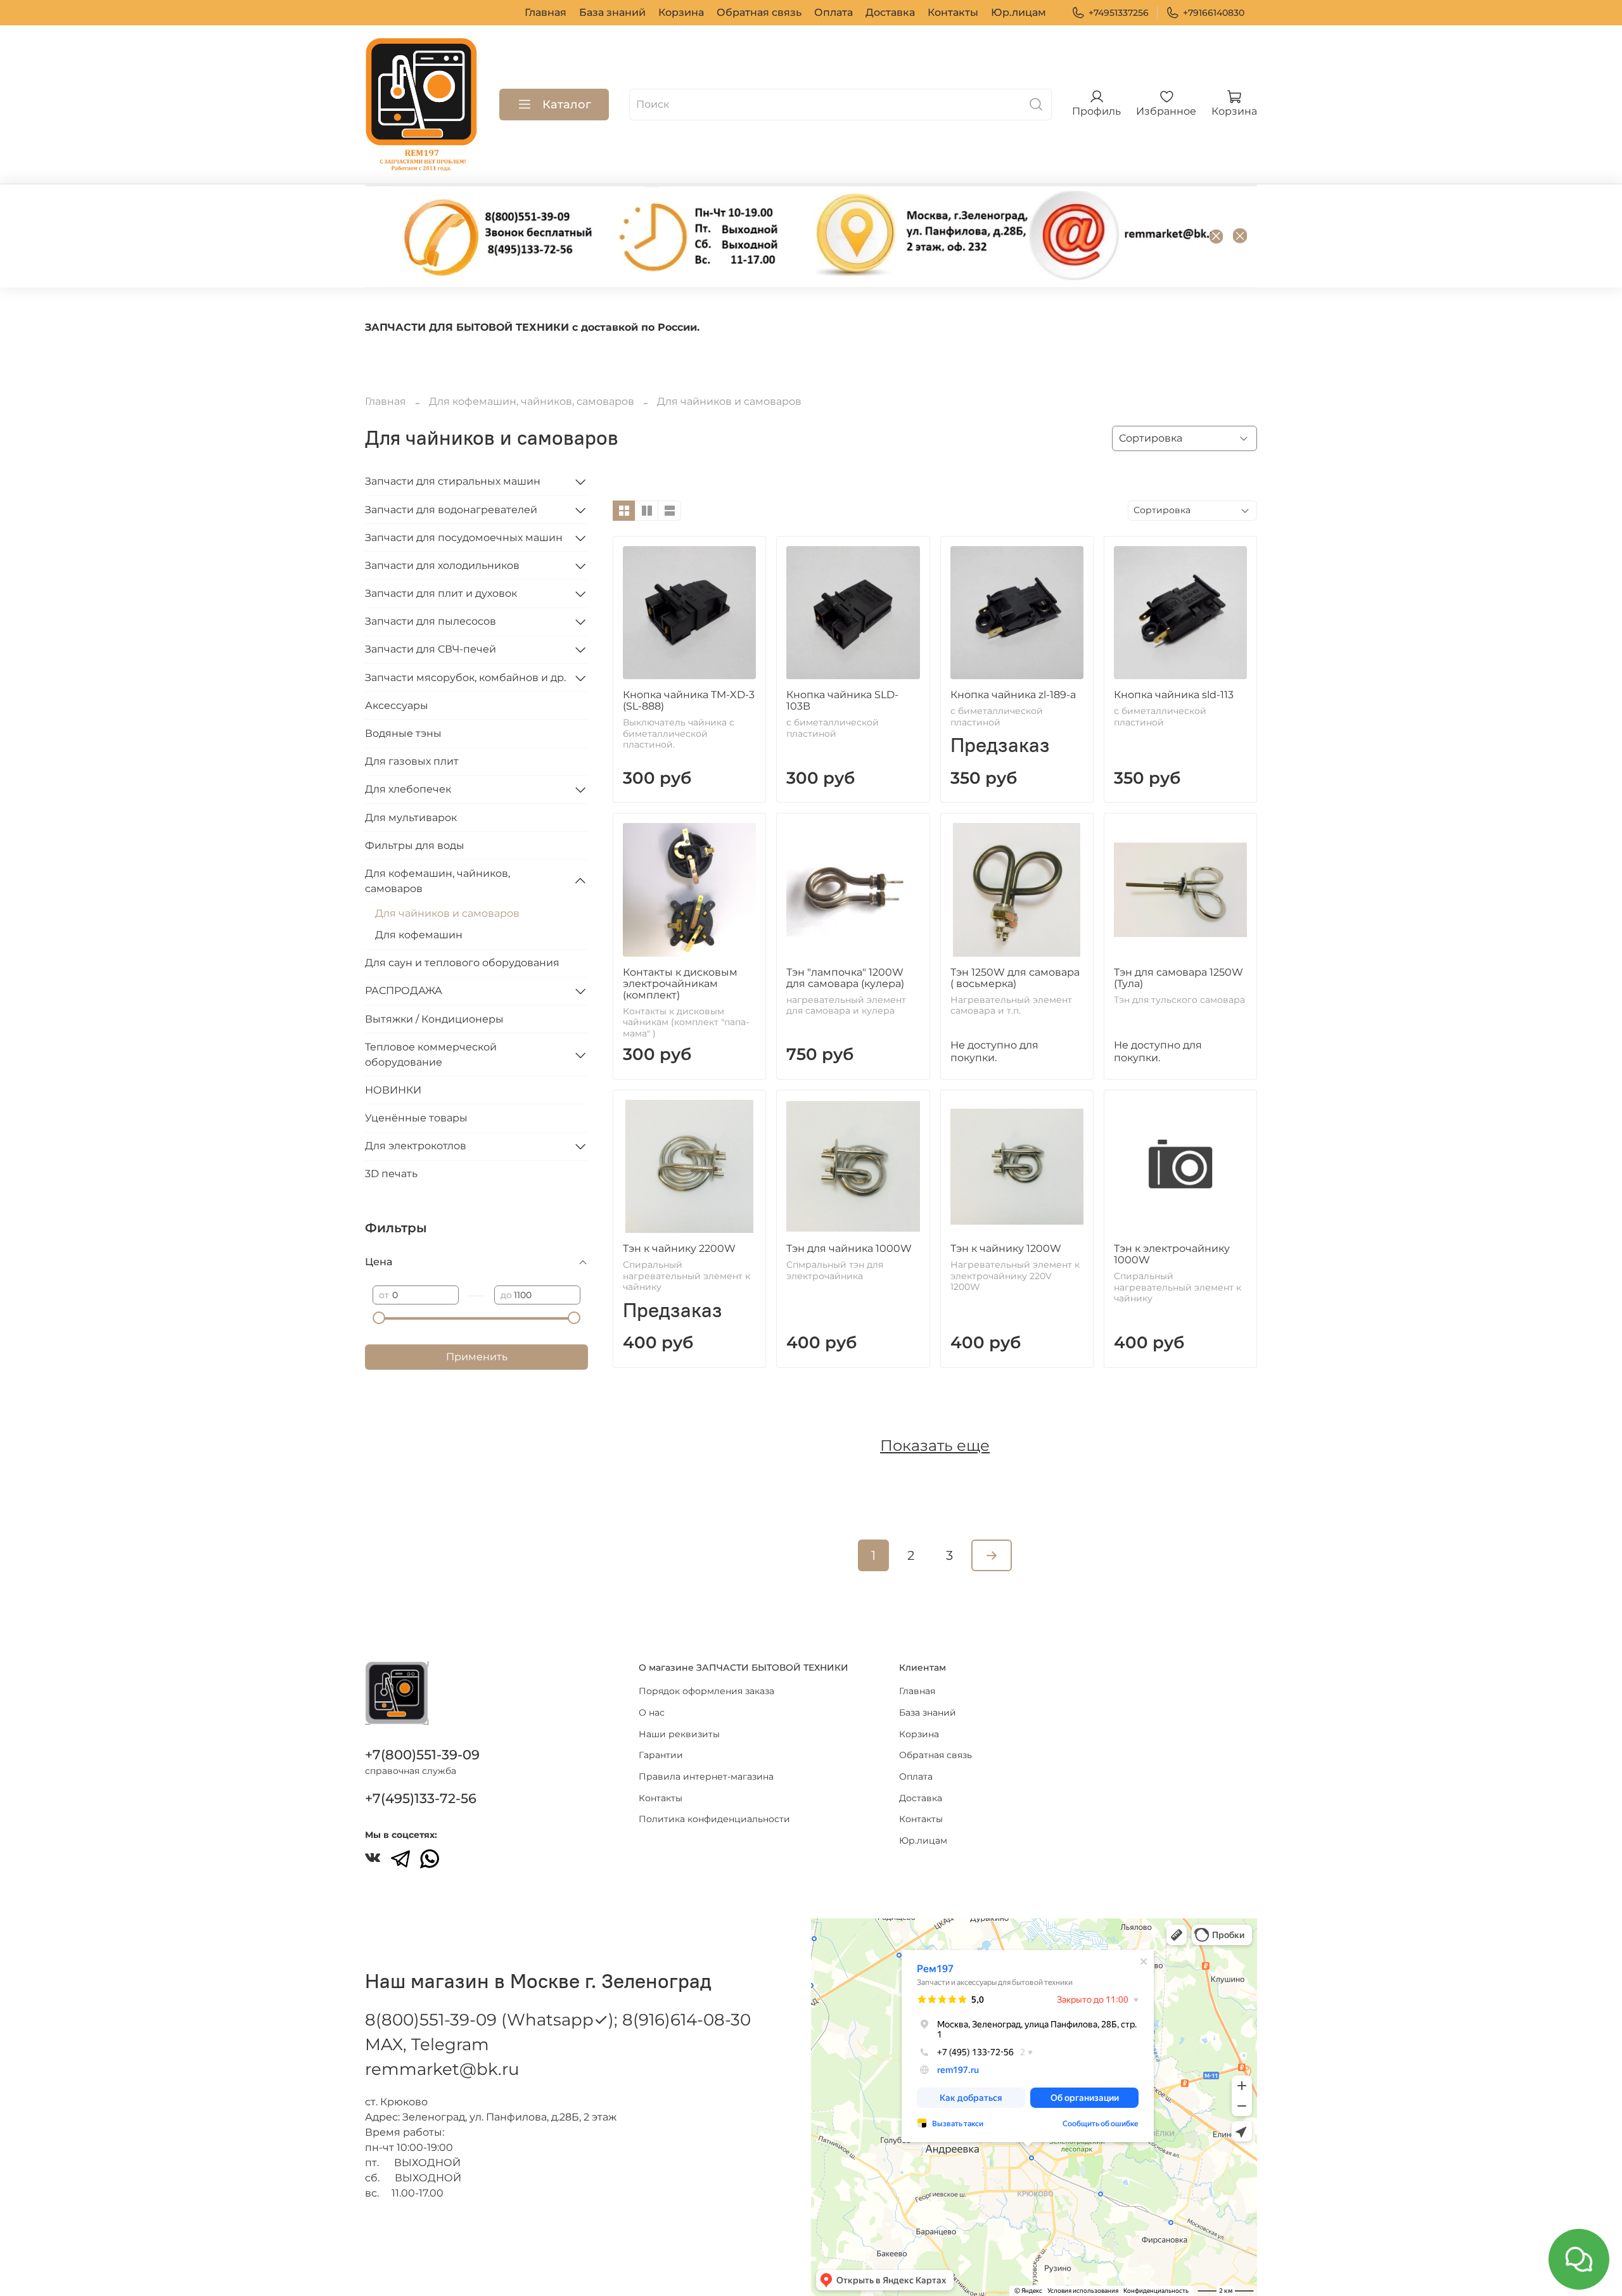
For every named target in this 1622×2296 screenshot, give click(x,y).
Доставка (890, 12)
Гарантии (661, 1755)
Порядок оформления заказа (706, 1691)
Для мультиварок (411, 818)
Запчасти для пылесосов (431, 621)
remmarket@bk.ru (442, 2069)
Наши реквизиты (679, 1734)
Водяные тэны (403, 733)
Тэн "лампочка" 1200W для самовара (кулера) (845, 978)
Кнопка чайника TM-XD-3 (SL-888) (689, 700)
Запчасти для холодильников (442, 565)
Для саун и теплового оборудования (462, 963)
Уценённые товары (416, 1118)
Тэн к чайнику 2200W (679, 1248)
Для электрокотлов (416, 1146)
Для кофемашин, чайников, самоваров (532, 401)
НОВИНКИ (393, 1090)
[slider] (379, 1318)
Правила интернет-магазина (706, 1776)
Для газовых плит (412, 761)
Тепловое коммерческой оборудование (431, 1055)
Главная (546, 12)
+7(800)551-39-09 (422, 1755)
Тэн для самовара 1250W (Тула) (1178, 978)
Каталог (567, 105)
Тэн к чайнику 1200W (1006, 1248)
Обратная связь (759, 12)
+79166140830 (1214, 13)
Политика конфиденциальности (714, 1819)
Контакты (953, 12)
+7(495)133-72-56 (421, 1798)
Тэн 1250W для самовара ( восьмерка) (1015, 978)
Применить (477, 1357)
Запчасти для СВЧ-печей (431, 649)
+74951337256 (1119, 13)
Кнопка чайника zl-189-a (1013, 695)
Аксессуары (397, 705)
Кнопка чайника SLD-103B (842, 700)
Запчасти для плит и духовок (441, 593)
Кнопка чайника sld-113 (1174, 695)
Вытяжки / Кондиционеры (434, 1019)
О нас (652, 1712)
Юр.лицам (1019, 12)
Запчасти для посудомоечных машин (464, 538)
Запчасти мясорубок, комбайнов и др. (465, 678)
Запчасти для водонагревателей (451, 510)
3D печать (391, 1174)
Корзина (681, 12)
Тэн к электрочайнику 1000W (1172, 1254)
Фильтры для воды (415, 845)
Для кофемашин (419, 935)
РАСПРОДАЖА (404, 991)
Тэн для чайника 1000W (849, 1248)
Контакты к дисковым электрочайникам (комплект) (680, 984)
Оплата (833, 12)
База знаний (612, 12)
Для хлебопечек (408, 789)
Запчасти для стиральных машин (453, 481)
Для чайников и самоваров (447, 913)
